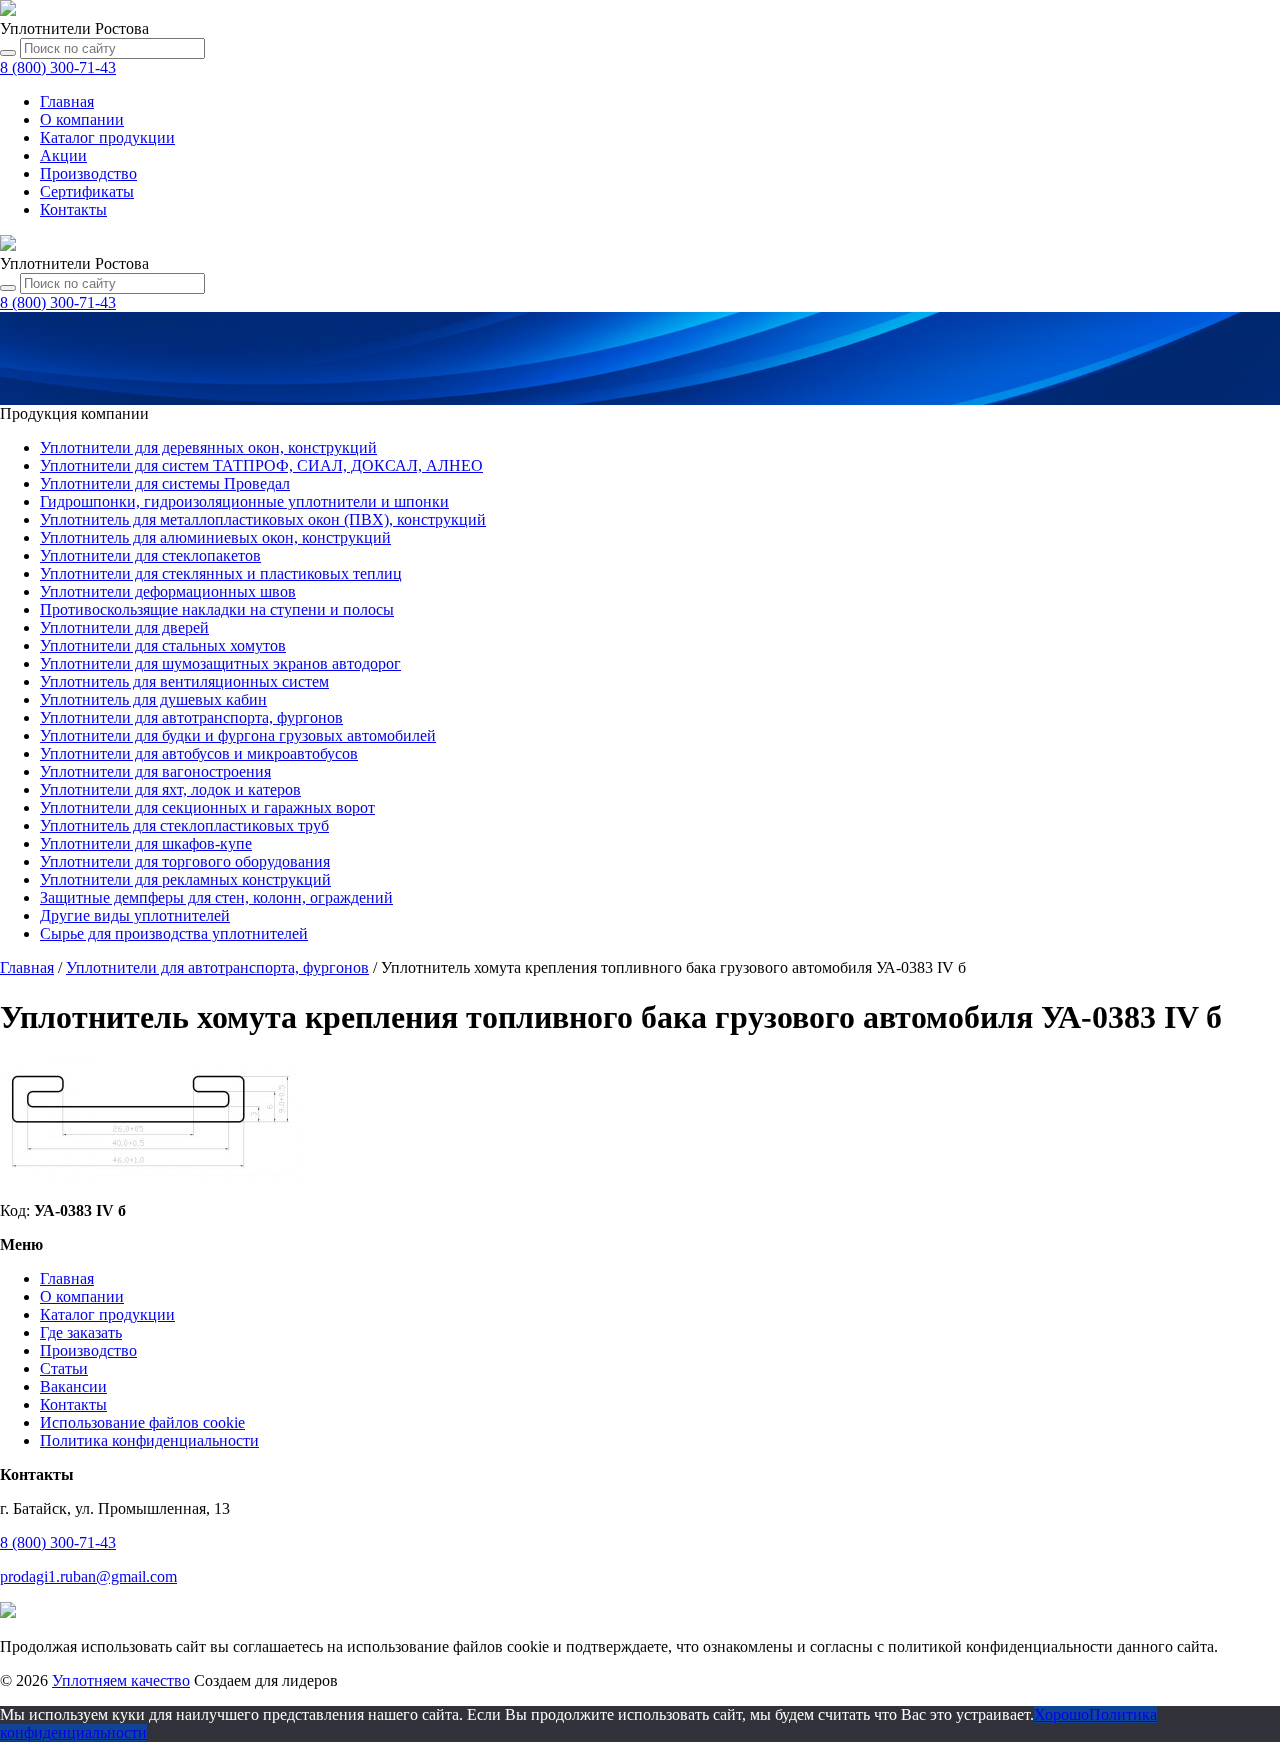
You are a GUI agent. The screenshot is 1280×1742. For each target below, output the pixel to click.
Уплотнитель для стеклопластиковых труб (184, 825)
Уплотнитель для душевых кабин (153, 699)
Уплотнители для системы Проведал (165, 483)
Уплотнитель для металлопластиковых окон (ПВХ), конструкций (263, 519)
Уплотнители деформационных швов (168, 591)
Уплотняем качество (121, 1680)
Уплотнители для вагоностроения (155, 771)
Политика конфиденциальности (149, 1440)
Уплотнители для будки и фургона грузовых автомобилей (238, 735)
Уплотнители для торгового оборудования (185, 861)
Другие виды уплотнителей (135, 915)
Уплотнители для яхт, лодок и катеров (170, 789)
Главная (67, 101)
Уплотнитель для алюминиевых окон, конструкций (215, 537)
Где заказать (81, 1332)
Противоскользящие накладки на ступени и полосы (217, 609)
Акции (63, 155)
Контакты (73, 209)
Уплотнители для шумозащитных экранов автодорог (220, 663)
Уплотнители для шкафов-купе (146, 843)
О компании (82, 119)
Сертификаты (87, 191)
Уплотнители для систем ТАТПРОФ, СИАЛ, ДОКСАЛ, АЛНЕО (261, 465)
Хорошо (1061, 1714)
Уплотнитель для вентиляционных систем (184, 681)
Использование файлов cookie (142, 1422)
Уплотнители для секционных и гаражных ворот (207, 807)
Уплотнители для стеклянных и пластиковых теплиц (221, 573)
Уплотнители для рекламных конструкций (185, 879)
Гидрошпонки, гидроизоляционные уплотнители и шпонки (244, 501)
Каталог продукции (107, 1314)
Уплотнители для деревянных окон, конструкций (208, 447)
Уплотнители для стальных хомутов (163, 645)
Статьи (64, 1368)
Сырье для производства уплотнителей (174, 933)
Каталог (107, 137)
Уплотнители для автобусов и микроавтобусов (199, 753)
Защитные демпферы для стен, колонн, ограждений (216, 897)
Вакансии (73, 1386)
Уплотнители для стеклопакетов (150, 555)
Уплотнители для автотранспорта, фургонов (191, 717)
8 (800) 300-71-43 (58, 1542)
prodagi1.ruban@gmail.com (88, 1576)
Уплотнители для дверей (124, 627)
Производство (88, 173)
